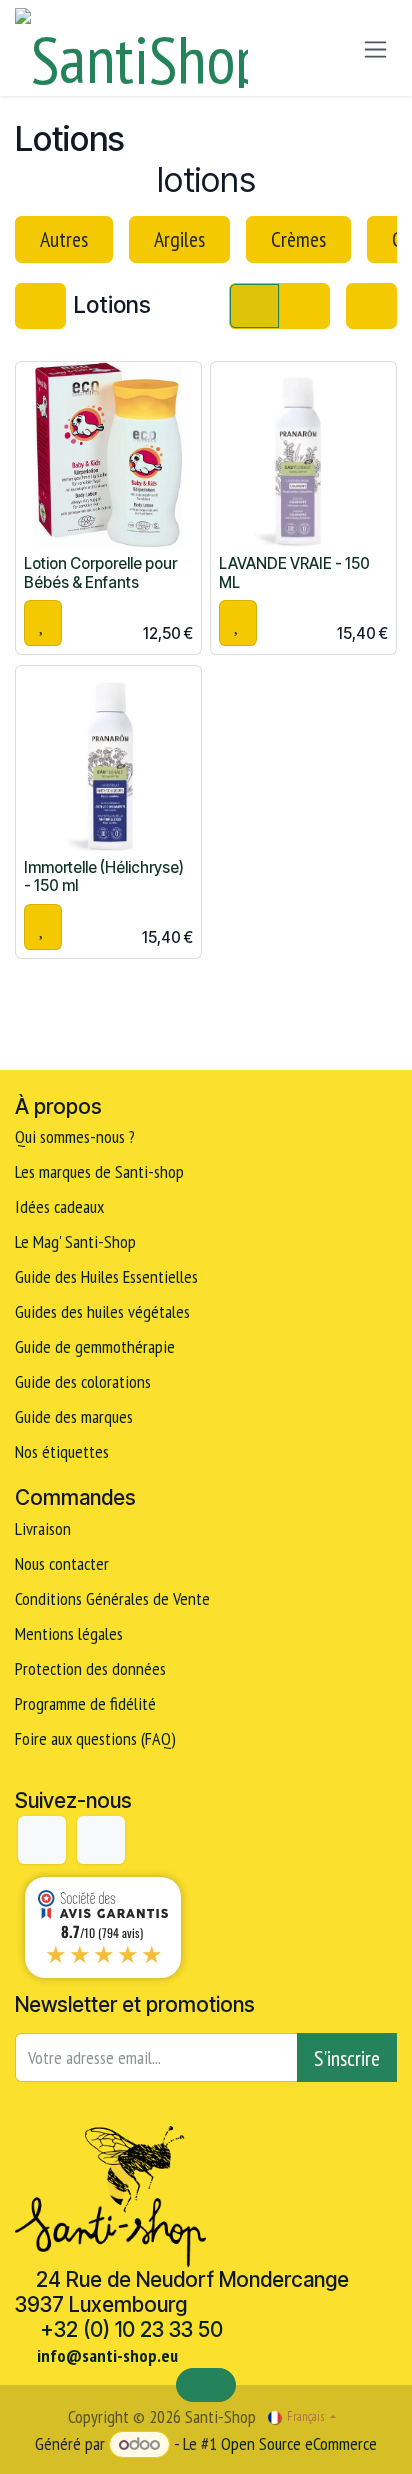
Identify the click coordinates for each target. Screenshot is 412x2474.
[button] (43, 623)
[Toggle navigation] (375, 48)
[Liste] (304, 306)
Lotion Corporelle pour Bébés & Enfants (100, 572)
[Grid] (254, 306)
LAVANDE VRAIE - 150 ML (294, 572)
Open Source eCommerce (299, 2443)
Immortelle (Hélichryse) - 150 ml (104, 876)
